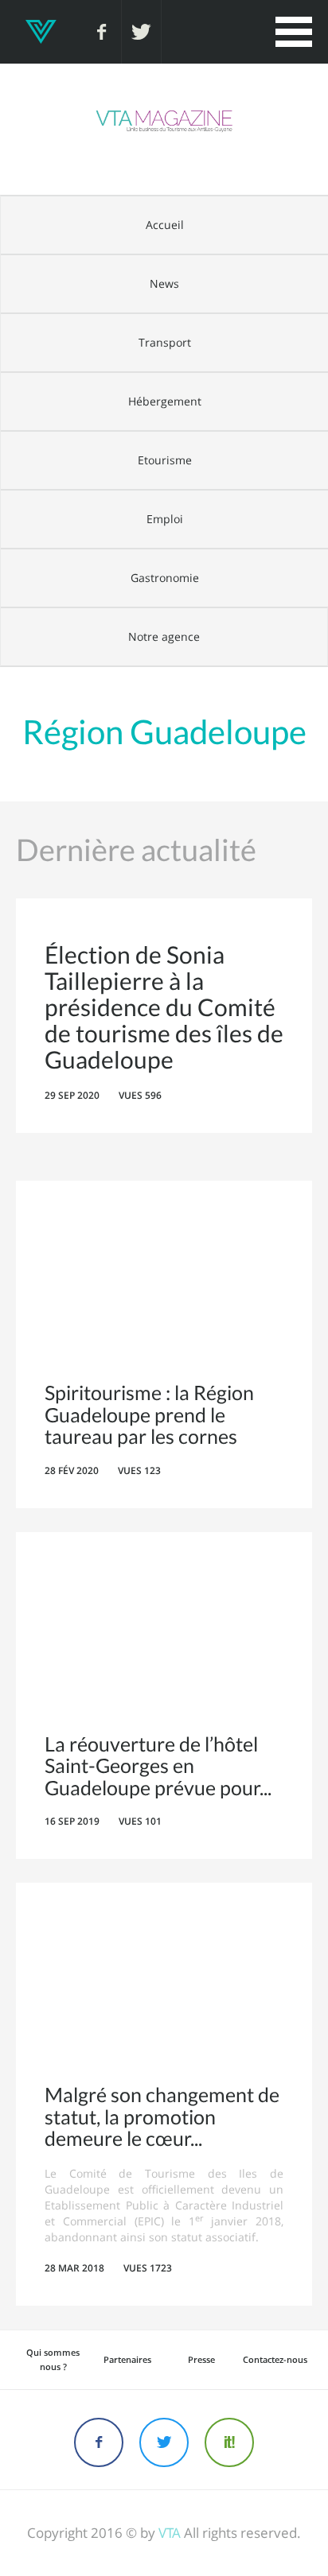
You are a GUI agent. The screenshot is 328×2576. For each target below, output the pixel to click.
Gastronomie (165, 578)
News (164, 283)
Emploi (165, 519)
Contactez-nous (275, 2359)
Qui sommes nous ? (53, 2359)
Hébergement (165, 401)
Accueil (165, 225)
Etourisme (165, 460)
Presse (201, 2359)
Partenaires (127, 2359)
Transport (165, 342)
